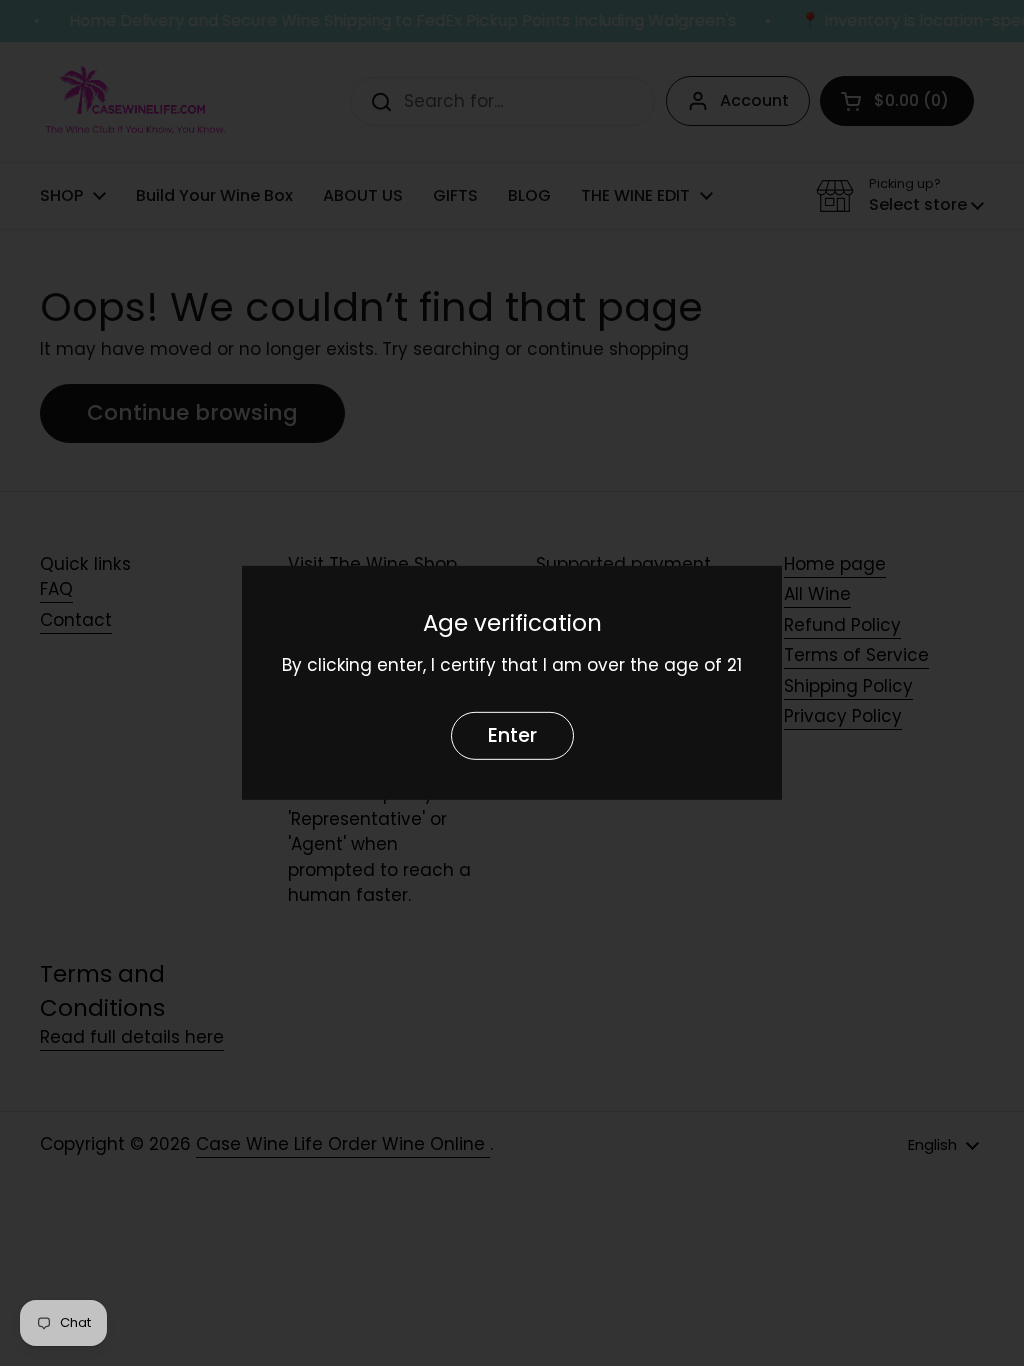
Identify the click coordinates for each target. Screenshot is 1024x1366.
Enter (512, 735)
